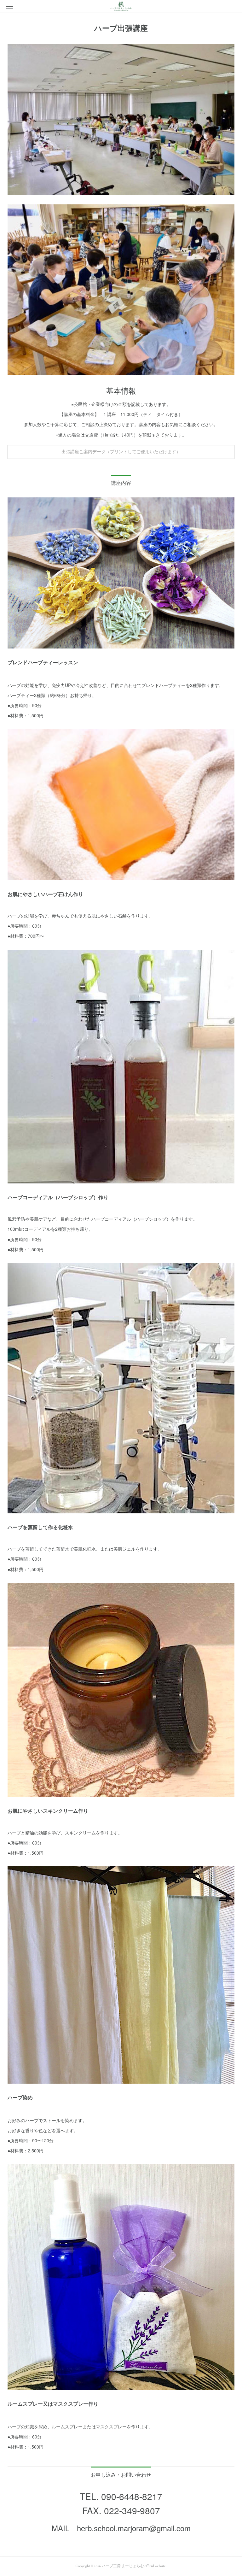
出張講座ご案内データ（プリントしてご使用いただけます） (121, 452)
